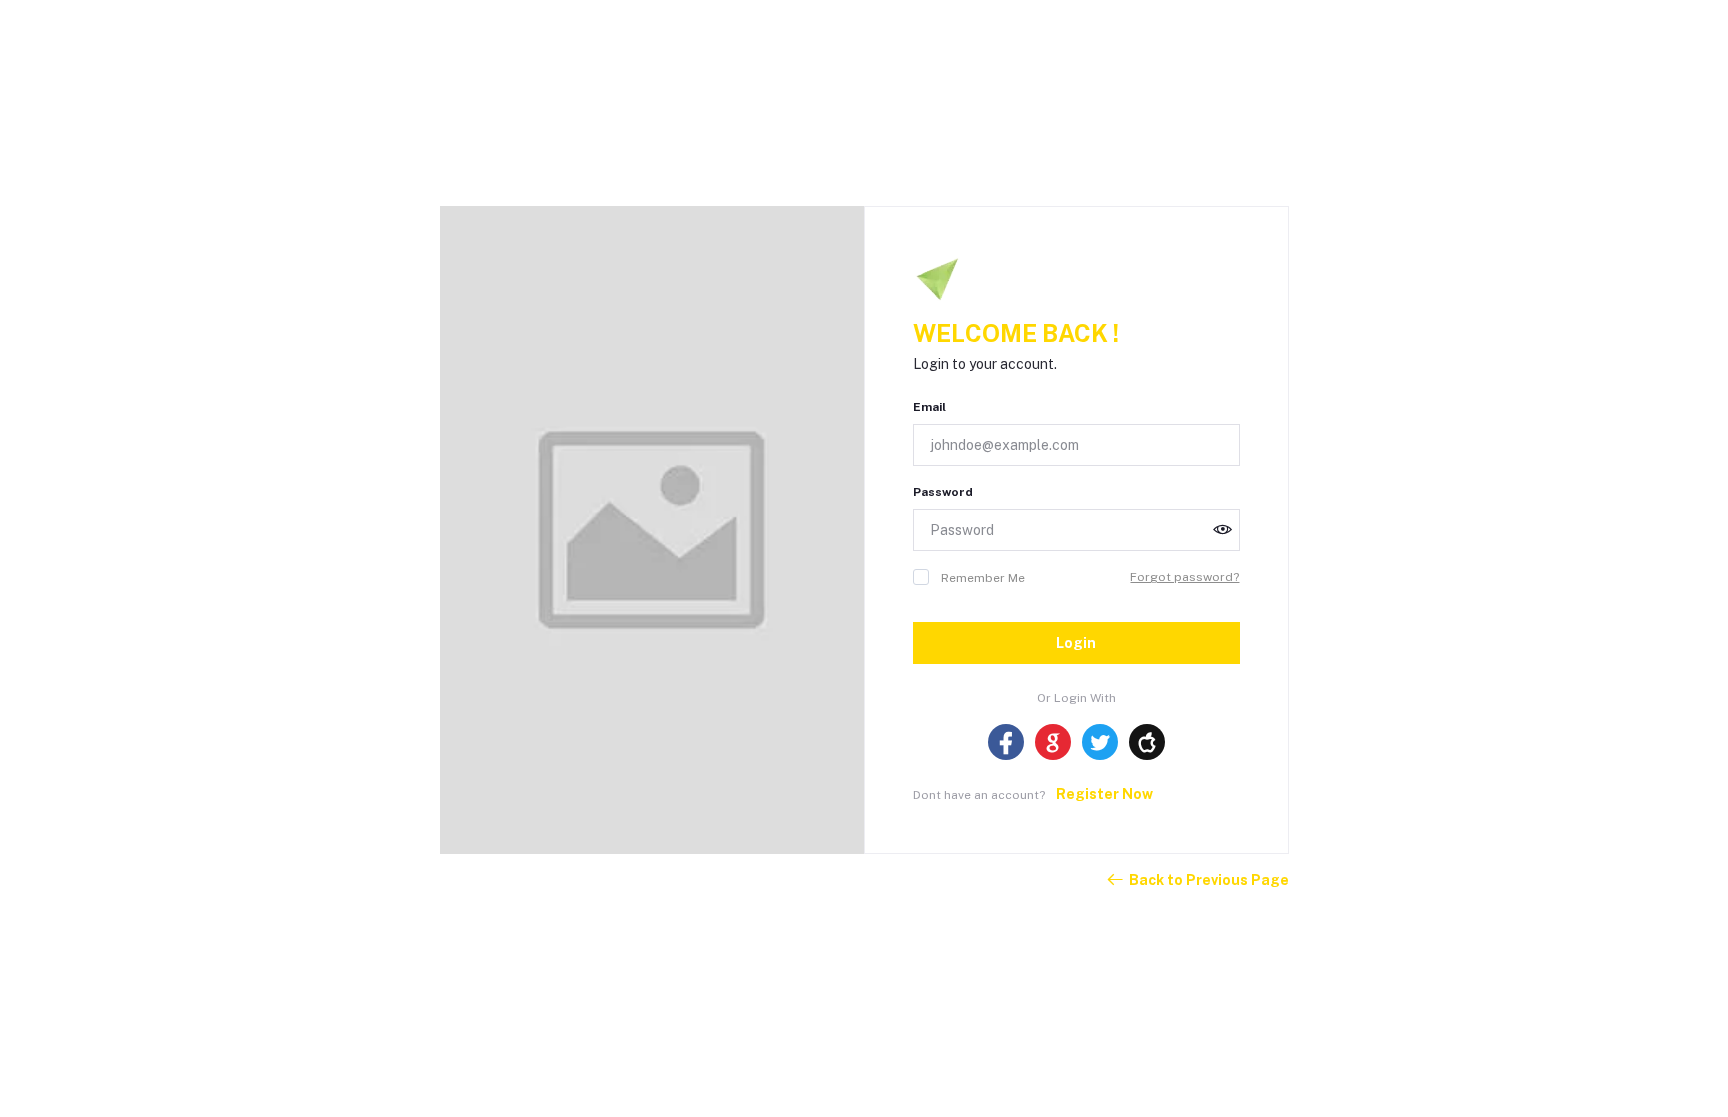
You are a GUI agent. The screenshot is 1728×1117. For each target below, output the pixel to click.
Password (943, 492)
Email (929, 407)
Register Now (1104, 794)
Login (1076, 643)
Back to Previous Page (1209, 880)
